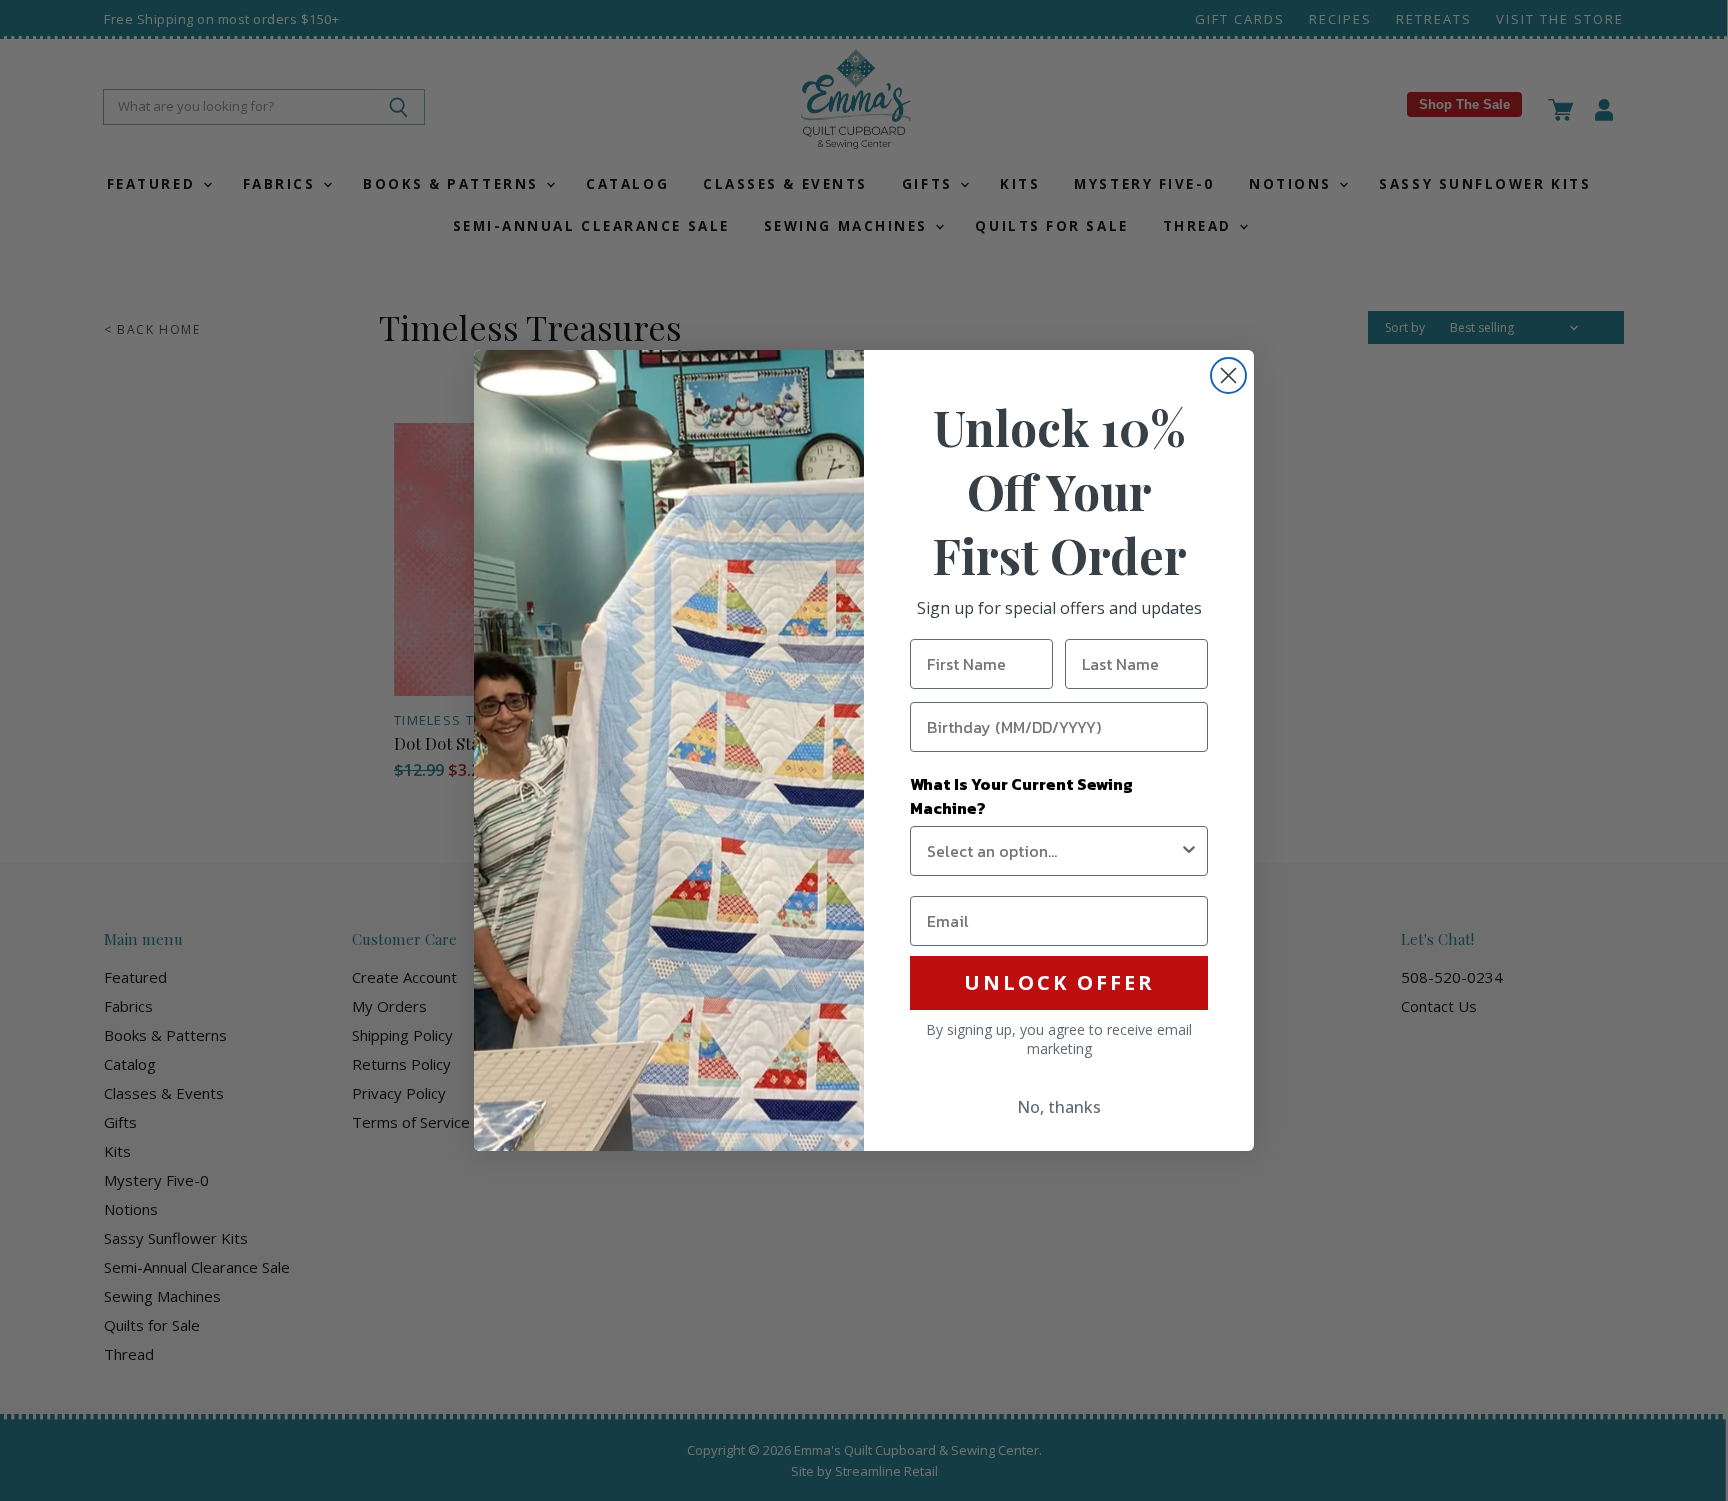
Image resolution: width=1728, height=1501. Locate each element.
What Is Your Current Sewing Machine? (1021, 796)
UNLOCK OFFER (1059, 982)
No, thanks (1059, 1107)
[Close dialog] (1228, 375)
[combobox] (1053, 851)
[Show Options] (1189, 851)
